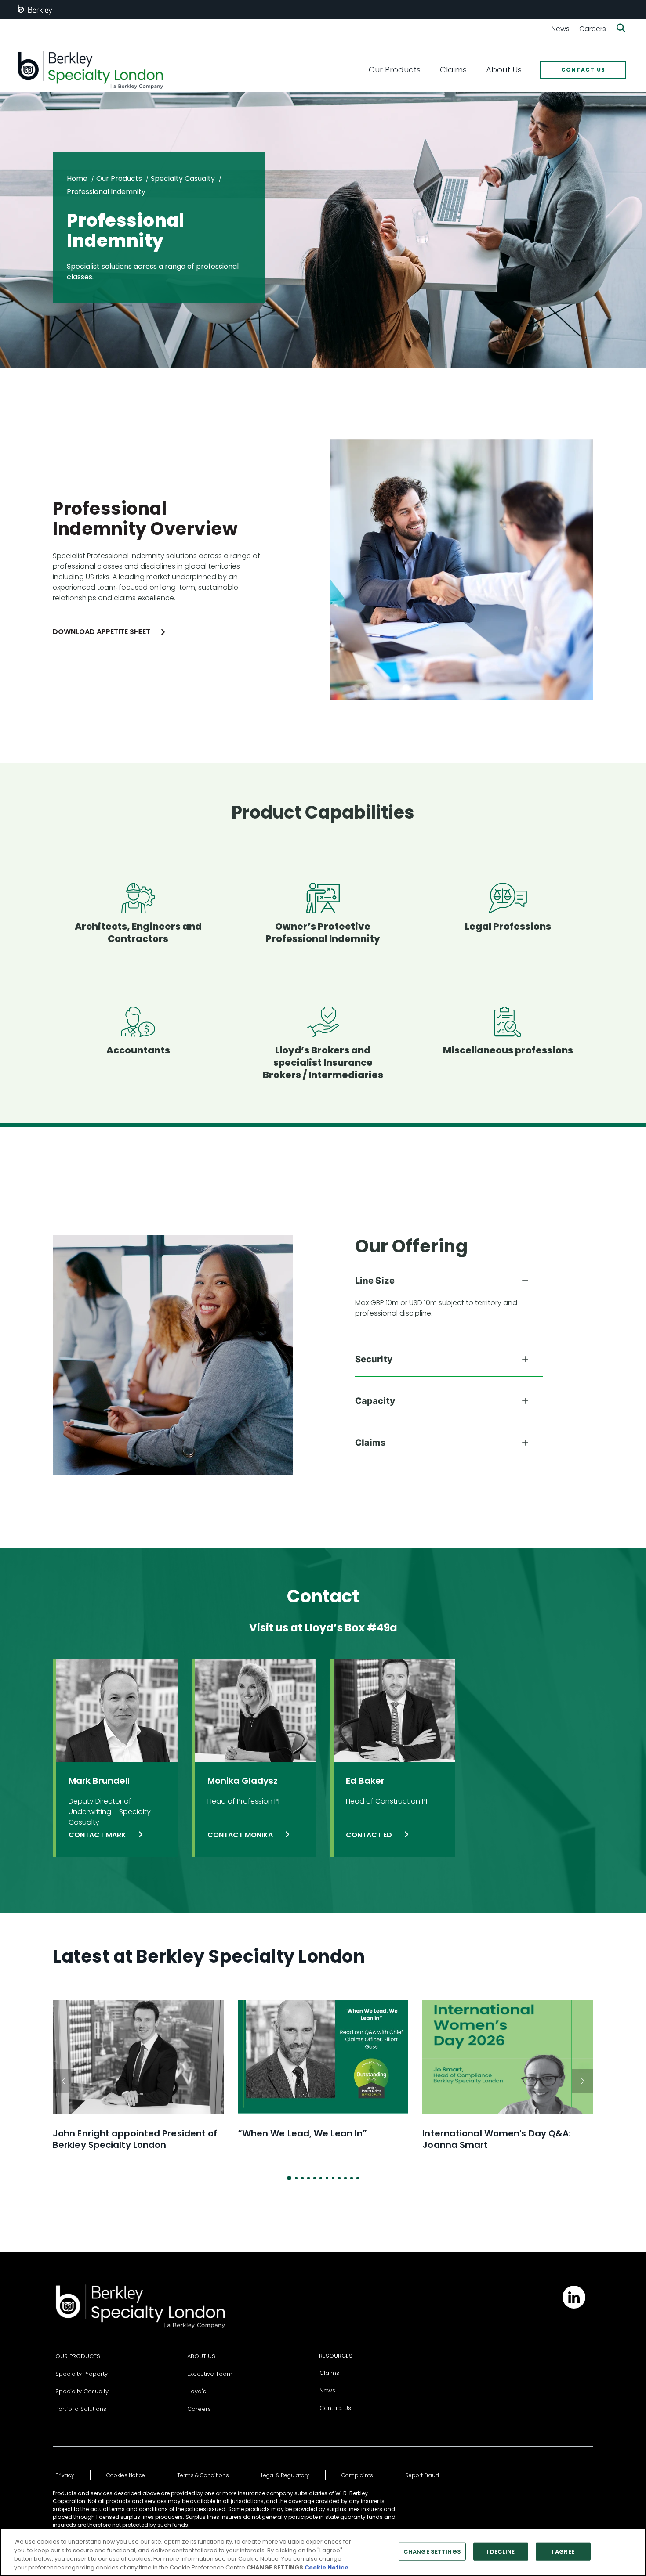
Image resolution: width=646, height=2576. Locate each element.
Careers (593, 29)
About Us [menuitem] (504, 70)
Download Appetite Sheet (102, 632)
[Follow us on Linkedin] (574, 2297)
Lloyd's (197, 2391)
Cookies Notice (126, 2475)
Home (77, 179)
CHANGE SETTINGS (432, 2552)
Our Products (119, 179)
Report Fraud (422, 2475)
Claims (329, 2373)
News (561, 29)
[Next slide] (583, 2081)
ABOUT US (201, 2356)
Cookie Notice (327, 2567)
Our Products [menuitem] (395, 70)
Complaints (357, 2475)
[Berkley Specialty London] (90, 70)
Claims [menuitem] (453, 70)
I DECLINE (501, 2552)
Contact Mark (98, 1835)
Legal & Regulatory (285, 2475)
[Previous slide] (63, 2081)
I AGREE (563, 2552)
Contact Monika (241, 1835)
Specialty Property (82, 2374)
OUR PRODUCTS (78, 2356)
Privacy (65, 2475)
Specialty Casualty (183, 179)
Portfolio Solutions (81, 2409)
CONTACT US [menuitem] (583, 70)
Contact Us (335, 2408)
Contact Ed (370, 1835)
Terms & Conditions (203, 2475)
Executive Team (210, 2374)
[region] (323, 2552)
